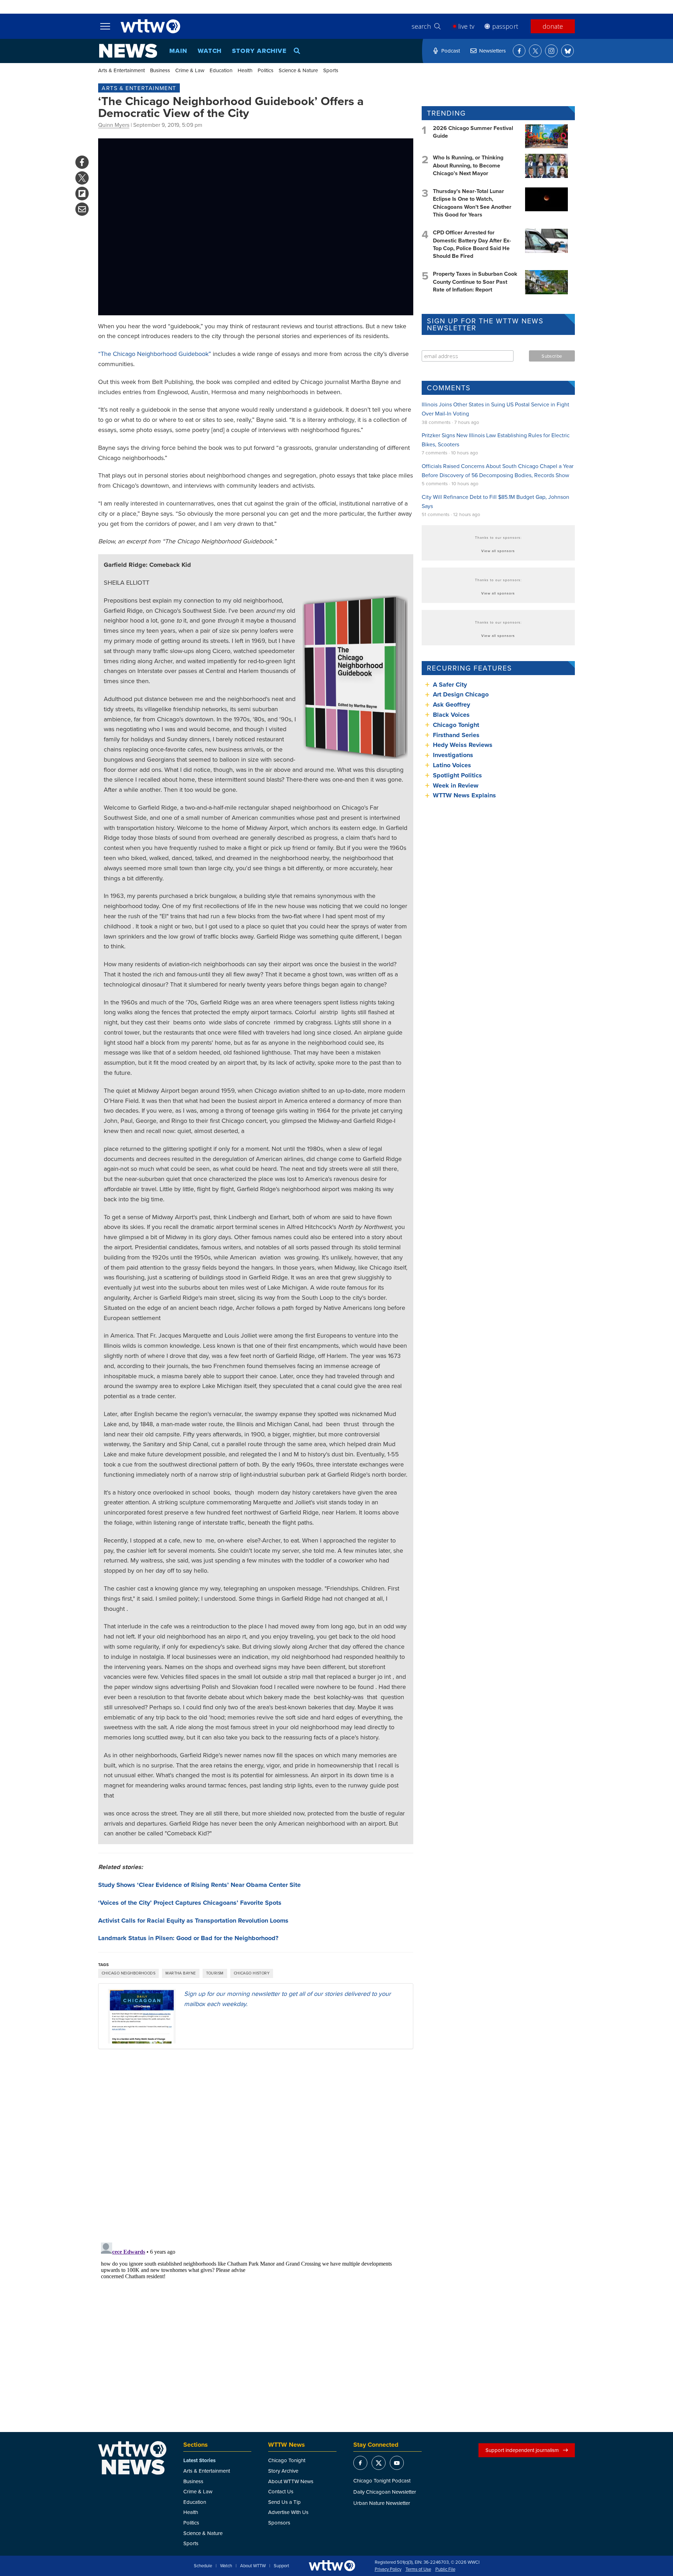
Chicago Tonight (456, 725)
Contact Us (281, 2491)
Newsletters (492, 51)
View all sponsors (498, 551)
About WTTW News (291, 2481)
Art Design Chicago (461, 694)
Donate (553, 26)
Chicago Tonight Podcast (382, 2481)
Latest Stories (199, 2460)
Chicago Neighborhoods (128, 1973)
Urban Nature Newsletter (382, 2503)
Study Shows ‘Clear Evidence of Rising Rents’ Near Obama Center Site (199, 1885)
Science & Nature (298, 70)
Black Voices (451, 715)
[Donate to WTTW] (332, 2566)
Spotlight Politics (457, 775)
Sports (331, 70)
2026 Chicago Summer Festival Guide (473, 132)
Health (245, 70)
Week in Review (456, 785)
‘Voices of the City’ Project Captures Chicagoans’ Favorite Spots (190, 1903)
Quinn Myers (114, 125)
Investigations (453, 755)
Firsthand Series (456, 735)
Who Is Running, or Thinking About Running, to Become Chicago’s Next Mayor (468, 165)
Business (160, 70)
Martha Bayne (181, 1973)
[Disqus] (256, 2145)
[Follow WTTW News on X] (535, 51)
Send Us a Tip (284, 2502)
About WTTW (253, 2566)
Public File (445, 2569)
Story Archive (259, 51)
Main (178, 51)
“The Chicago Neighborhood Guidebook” (155, 354)
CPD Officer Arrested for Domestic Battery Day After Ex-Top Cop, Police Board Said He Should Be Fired (472, 244)
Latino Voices (452, 765)
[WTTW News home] (128, 51)
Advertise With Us (288, 2512)
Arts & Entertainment (121, 70)
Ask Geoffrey (451, 705)
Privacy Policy (388, 2569)
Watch (210, 51)
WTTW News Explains (465, 795)
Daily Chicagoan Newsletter (385, 2492)
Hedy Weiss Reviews (463, 745)
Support (281, 2566)
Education (221, 70)
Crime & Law (190, 70)
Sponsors (279, 2523)
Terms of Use (418, 2569)
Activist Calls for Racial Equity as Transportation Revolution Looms (193, 1921)
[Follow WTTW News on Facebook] (519, 51)
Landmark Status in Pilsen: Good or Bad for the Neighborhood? (188, 1938)
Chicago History (252, 1973)
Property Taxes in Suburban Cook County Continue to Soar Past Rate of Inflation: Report (475, 282)
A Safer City (450, 685)
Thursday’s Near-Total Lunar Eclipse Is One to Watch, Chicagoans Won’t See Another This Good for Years (472, 203)
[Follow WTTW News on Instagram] (551, 51)
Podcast (451, 51)
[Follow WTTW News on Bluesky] (567, 51)
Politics (266, 70)
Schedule (203, 2566)
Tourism (215, 1973)
